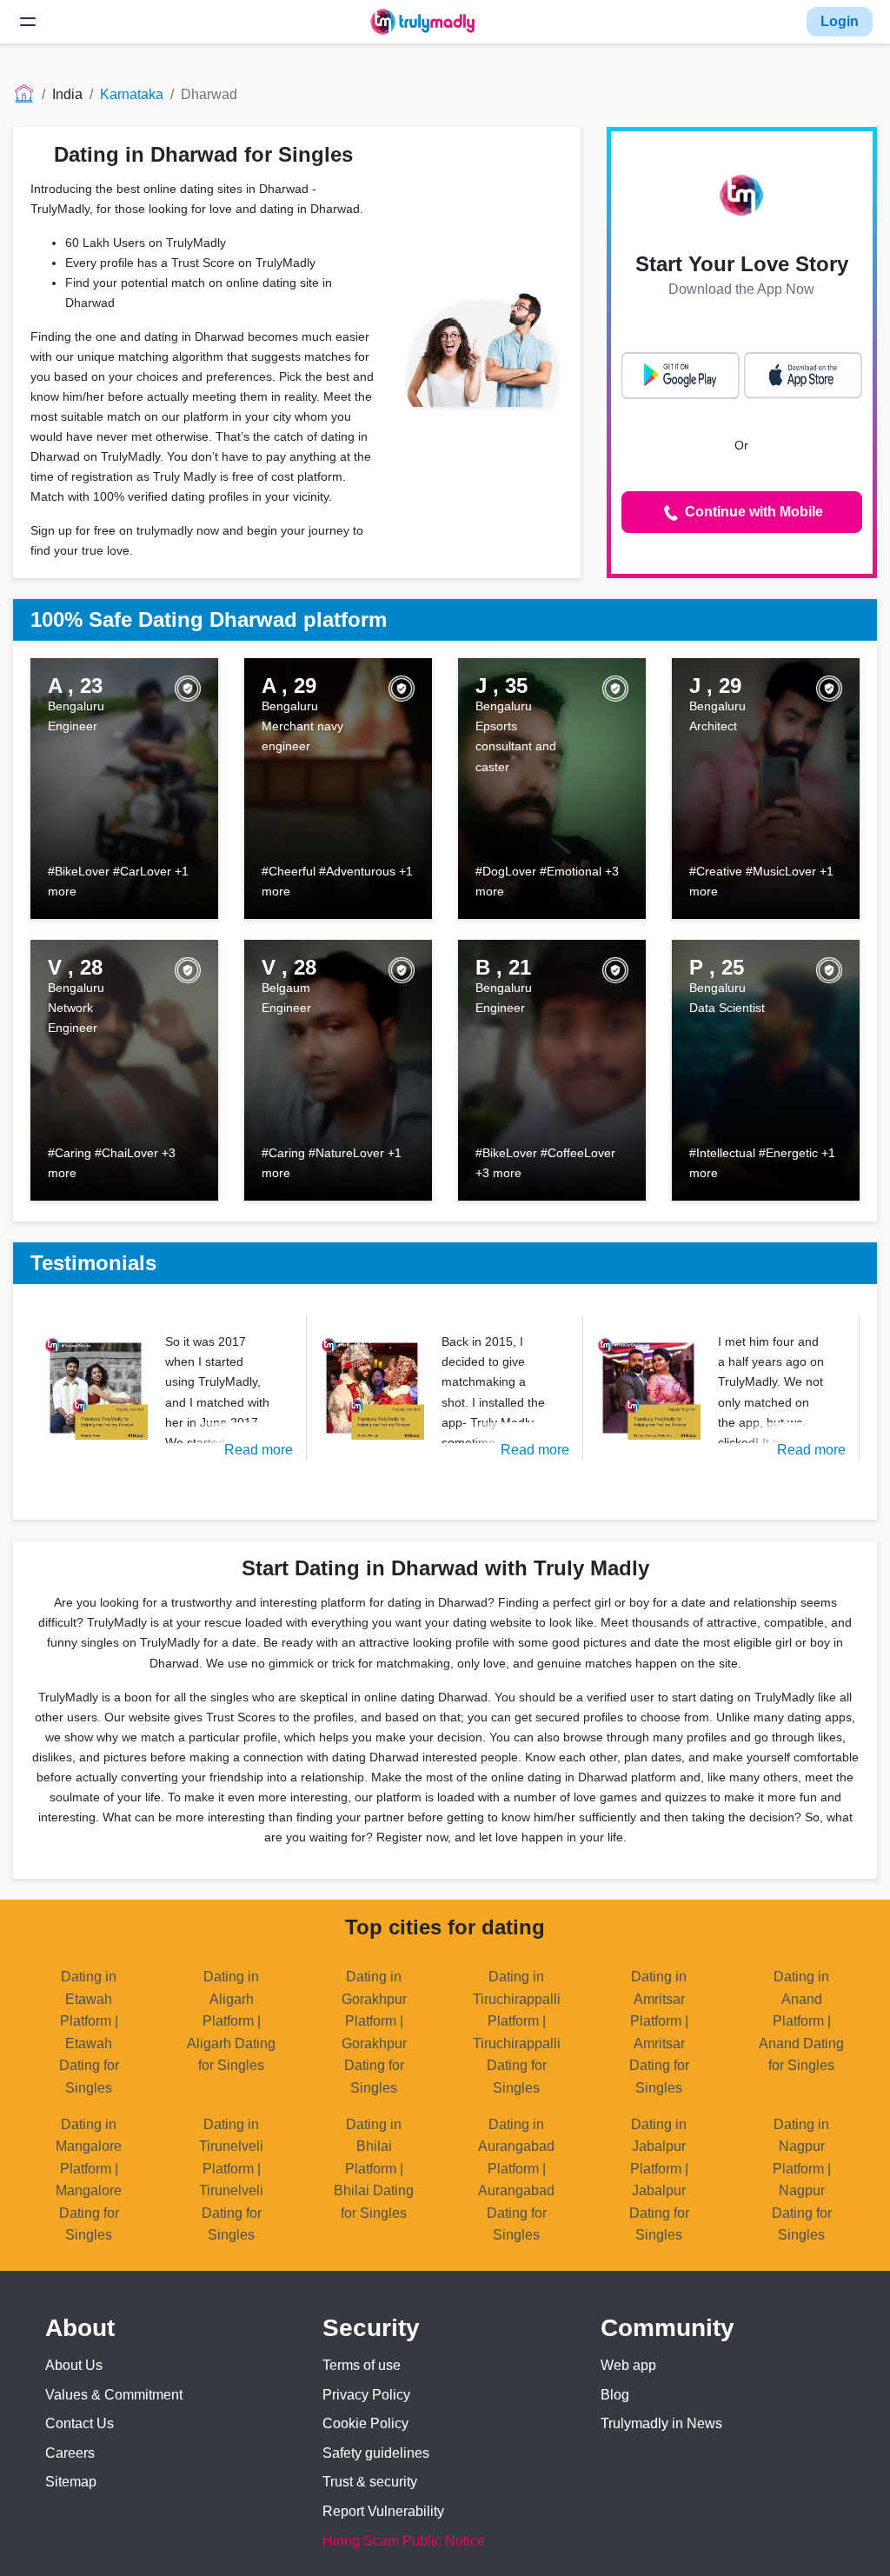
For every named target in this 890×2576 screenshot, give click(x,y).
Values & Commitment (114, 2395)
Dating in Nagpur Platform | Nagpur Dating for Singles (802, 2180)
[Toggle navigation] (28, 22)
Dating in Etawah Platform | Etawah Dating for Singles (89, 2032)
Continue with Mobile (752, 512)
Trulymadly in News (661, 2423)
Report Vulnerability (383, 2511)
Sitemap (71, 2482)
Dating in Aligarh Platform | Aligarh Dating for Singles (231, 2021)
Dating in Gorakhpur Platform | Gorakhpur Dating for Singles (374, 2032)
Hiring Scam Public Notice (404, 2541)
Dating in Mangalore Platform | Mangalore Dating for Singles (89, 2180)
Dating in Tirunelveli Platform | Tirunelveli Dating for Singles (231, 2180)
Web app (628, 2365)
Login (840, 21)
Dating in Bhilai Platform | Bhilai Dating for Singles (374, 2169)
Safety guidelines (376, 2453)
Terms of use (362, 2365)
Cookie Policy (365, 2423)
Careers (70, 2453)
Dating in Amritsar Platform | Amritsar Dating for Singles (659, 2032)
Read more (259, 1450)
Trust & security (370, 2482)
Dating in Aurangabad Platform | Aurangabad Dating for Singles (516, 2180)
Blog (615, 2395)
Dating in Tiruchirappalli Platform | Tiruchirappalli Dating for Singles (517, 2032)
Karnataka (132, 94)
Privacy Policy (366, 2395)
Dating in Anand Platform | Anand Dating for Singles (801, 2021)
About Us (74, 2365)
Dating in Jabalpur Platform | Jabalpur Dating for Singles (659, 2180)
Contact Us (80, 2423)
